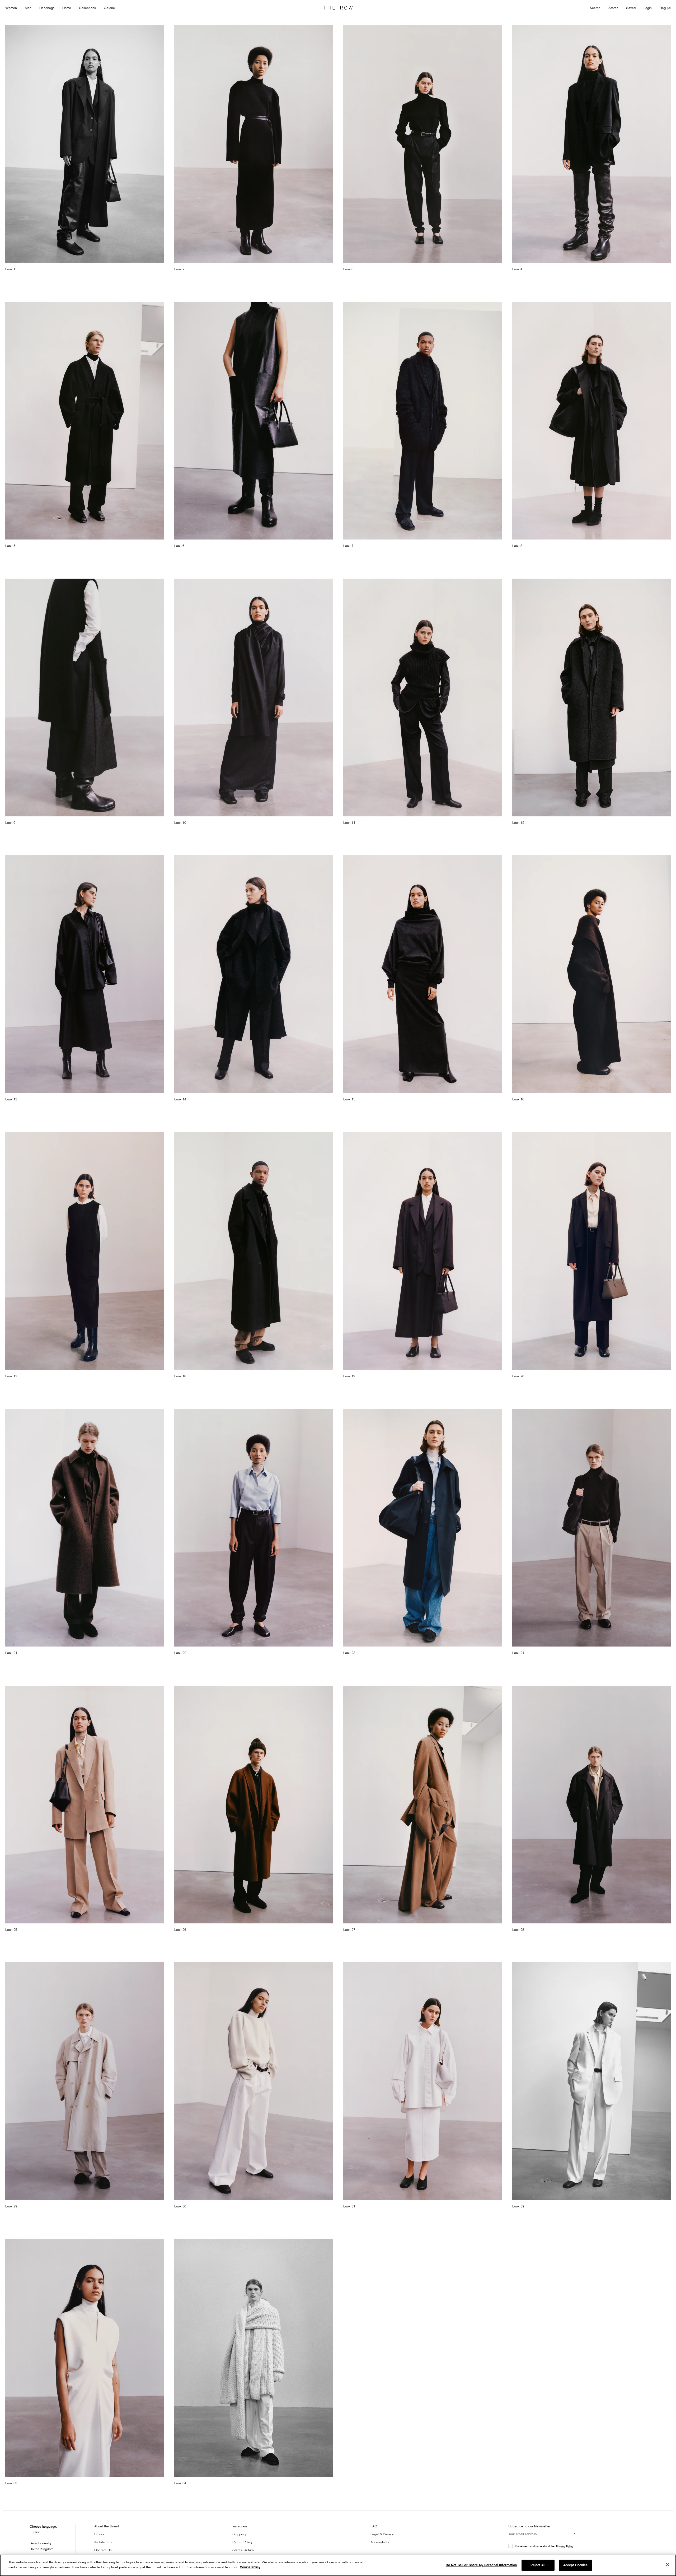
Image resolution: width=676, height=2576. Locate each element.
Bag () (665, 8)
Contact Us (103, 2550)
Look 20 (518, 1376)
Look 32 (518, 2206)
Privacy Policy (565, 2546)
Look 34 (180, 2483)
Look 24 (518, 1653)
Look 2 (179, 269)
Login (648, 8)
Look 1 (10, 269)
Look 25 (11, 1929)
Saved (631, 8)
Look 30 (180, 2206)
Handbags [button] (47, 8)
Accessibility (380, 2542)
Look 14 (180, 1099)
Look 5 (10, 546)
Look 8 (517, 546)
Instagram (240, 2526)
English (35, 2532)
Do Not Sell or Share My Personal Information (481, 2565)
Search (595, 8)
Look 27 (349, 1929)
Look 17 (11, 1376)
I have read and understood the (544, 2546)
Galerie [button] (109, 8)
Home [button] (67, 8)
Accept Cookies (576, 2565)
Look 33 (11, 2483)
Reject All (538, 2565)
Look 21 (11, 1653)
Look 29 (11, 2206)
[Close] (668, 2565)
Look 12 (518, 822)
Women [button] (11, 8)
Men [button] (28, 8)
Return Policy (242, 2542)
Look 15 (349, 1099)
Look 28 (518, 1929)
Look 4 (517, 269)
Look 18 (180, 1376)
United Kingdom (41, 2549)
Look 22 (180, 1653)
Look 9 (10, 822)
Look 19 (349, 1376)
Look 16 (518, 1099)
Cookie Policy (250, 2567)
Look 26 (180, 1929)
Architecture (103, 2542)
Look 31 (349, 2206)
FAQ (374, 2526)
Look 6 (179, 546)
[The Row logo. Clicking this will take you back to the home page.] (338, 8)
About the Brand (107, 2526)
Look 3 (348, 269)
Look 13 (11, 1099)
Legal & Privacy (382, 2534)
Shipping (239, 2534)
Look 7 (348, 546)
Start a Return (243, 2550)
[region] (338, 2565)
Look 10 (180, 822)
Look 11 (349, 822)
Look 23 (349, 1653)
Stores (613, 8)
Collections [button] (87, 8)
